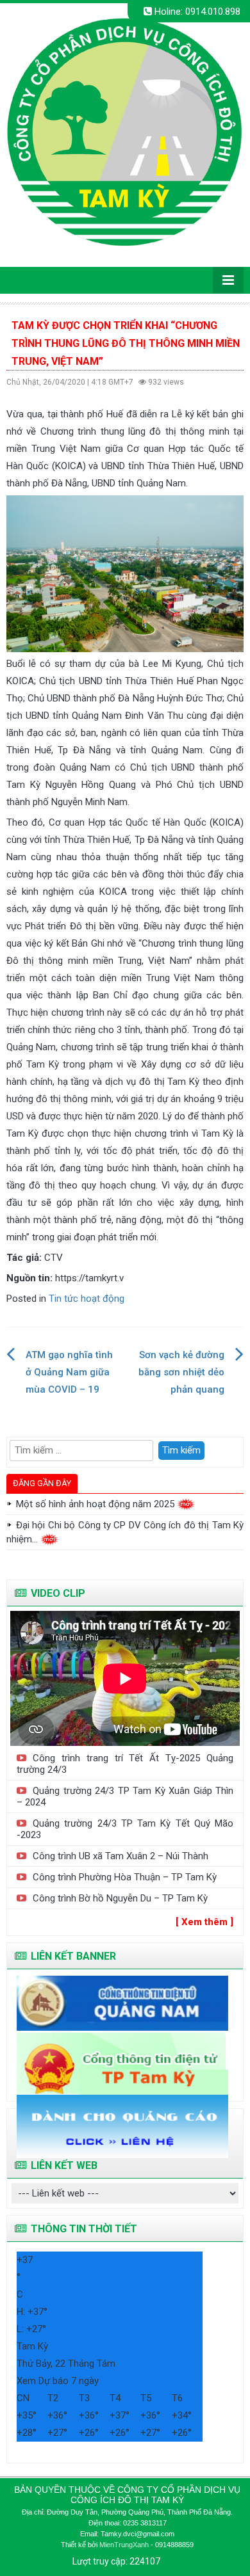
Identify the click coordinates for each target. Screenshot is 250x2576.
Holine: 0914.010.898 (196, 12)
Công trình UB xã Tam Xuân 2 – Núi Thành (121, 1856)
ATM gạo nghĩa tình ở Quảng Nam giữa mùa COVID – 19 (69, 1372)
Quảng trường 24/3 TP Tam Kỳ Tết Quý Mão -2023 (125, 1829)
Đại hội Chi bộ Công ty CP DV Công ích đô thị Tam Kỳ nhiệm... (125, 1532)
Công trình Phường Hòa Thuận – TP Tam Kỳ (125, 1877)
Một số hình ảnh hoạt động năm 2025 (96, 1504)
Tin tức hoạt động (87, 1299)
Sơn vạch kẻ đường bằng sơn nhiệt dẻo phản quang (181, 1372)
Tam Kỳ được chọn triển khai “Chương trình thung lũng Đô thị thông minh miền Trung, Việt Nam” (126, 343)
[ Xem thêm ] (204, 1922)
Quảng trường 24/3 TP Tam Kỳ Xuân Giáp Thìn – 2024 (125, 1796)
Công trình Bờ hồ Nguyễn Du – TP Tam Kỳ (120, 1898)
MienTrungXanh (124, 2545)
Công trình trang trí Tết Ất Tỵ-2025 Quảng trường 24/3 (125, 1764)
